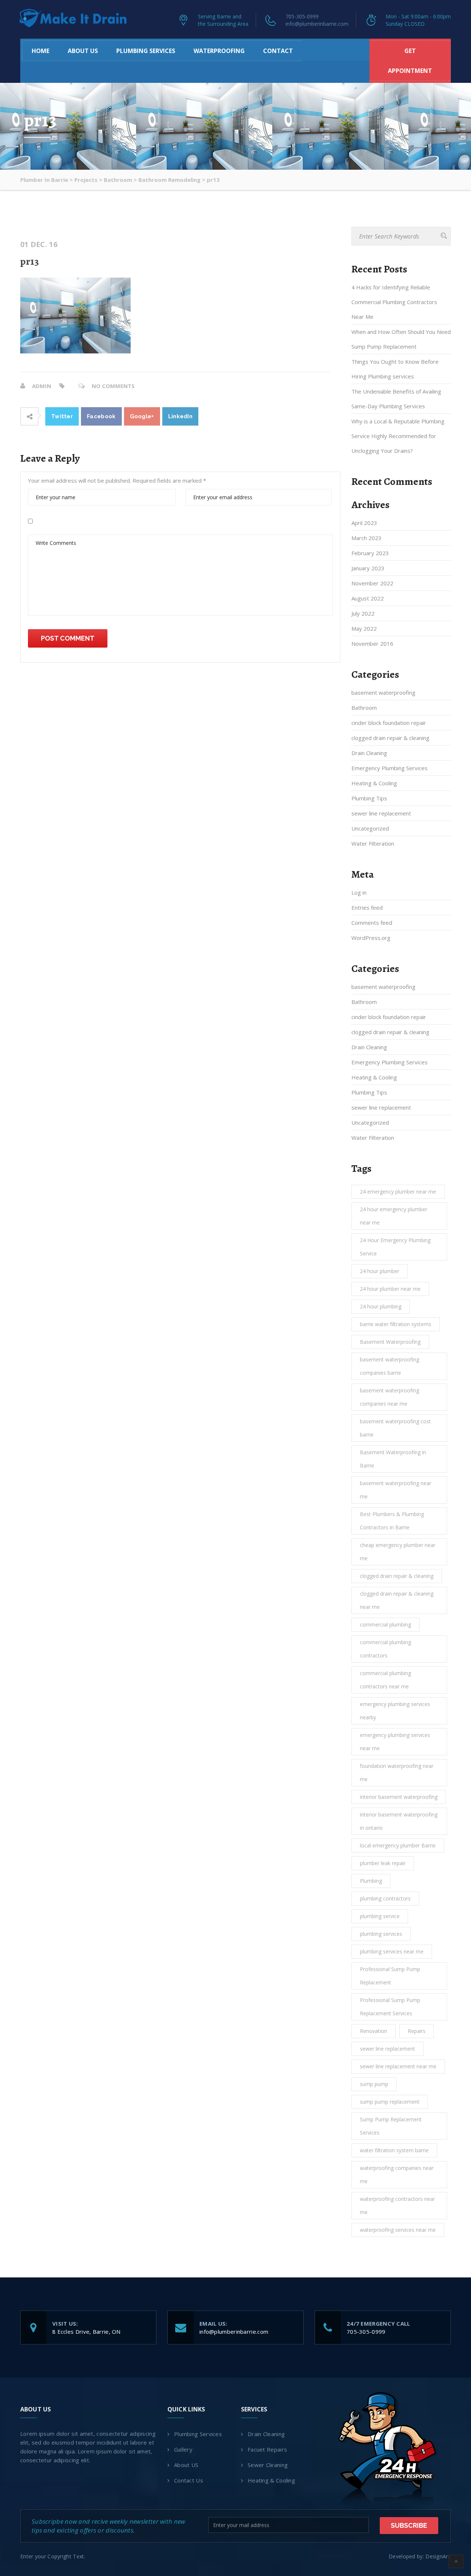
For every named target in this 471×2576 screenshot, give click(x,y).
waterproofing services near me (398, 2230)
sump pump (374, 2084)
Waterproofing (219, 51)
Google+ (142, 416)
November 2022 (372, 583)
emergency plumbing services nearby (395, 1711)
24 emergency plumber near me (398, 1192)
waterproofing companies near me (397, 2175)
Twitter (62, 416)
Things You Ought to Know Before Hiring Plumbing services (395, 369)
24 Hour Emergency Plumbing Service (395, 1247)
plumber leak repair (383, 1863)
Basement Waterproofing (390, 1342)
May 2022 (364, 628)
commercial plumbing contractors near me (385, 1680)
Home (40, 51)
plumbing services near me (392, 1951)
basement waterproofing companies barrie (389, 1366)
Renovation (373, 2031)
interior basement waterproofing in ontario (399, 1821)
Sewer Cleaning (268, 2465)
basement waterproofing (383, 693)
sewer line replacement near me (398, 2066)
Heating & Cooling (374, 783)
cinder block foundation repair (389, 723)
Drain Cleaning (369, 753)
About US (83, 51)
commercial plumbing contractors (385, 1649)
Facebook (101, 416)
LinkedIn (180, 416)
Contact (278, 51)
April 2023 (364, 523)
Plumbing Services (146, 51)
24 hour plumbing (381, 1306)
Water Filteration (373, 843)
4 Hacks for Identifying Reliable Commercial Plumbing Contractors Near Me (394, 302)
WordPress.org (371, 938)
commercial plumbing (385, 1624)
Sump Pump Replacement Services (391, 2126)
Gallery (183, 2449)
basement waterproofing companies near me (389, 1397)
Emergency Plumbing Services (389, 768)
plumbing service (380, 1916)
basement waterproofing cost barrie (395, 1428)
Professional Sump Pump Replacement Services (390, 2007)
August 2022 (368, 598)
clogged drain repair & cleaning (390, 738)
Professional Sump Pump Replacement (390, 1976)
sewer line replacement (381, 813)
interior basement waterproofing (399, 1797)
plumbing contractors (385, 1898)
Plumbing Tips (369, 798)
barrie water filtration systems (396, 1324)
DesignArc (438, 2556)
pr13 (30, 261)
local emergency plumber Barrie (398, 1845)
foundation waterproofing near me (397, 1772)
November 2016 (372, 644)
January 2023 (368, 568)
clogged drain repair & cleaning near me (397, 1600)
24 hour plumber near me (390, 1289)
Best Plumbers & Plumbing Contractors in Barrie (392, 1521)
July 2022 (363, 613)
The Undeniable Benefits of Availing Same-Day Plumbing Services (396, 399)
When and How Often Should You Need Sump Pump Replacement (401, 339)
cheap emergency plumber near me (398, 1552)
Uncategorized (370, 828)
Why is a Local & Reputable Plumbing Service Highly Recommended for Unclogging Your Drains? (398, 436)
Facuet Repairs (267, 2449)
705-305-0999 (302, 16)
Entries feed (367, 908)
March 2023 (366, 538)
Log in (359, 892)
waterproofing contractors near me (397, 2205)
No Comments (113, 386)
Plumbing (371, 1881)
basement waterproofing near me (396, 1490)
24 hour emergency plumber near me (394, 1216)
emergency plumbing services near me (395, 1742)
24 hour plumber (380, 1271)
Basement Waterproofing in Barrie (393, 1459)
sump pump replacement (390, 2102)
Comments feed (372, 923)
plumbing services (381, 1934)
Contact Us (189, 2480)
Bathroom (364, 708)
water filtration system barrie (394, 2150)
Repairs (417, 2031)
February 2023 (370, 553)
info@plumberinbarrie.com (317, 24)
